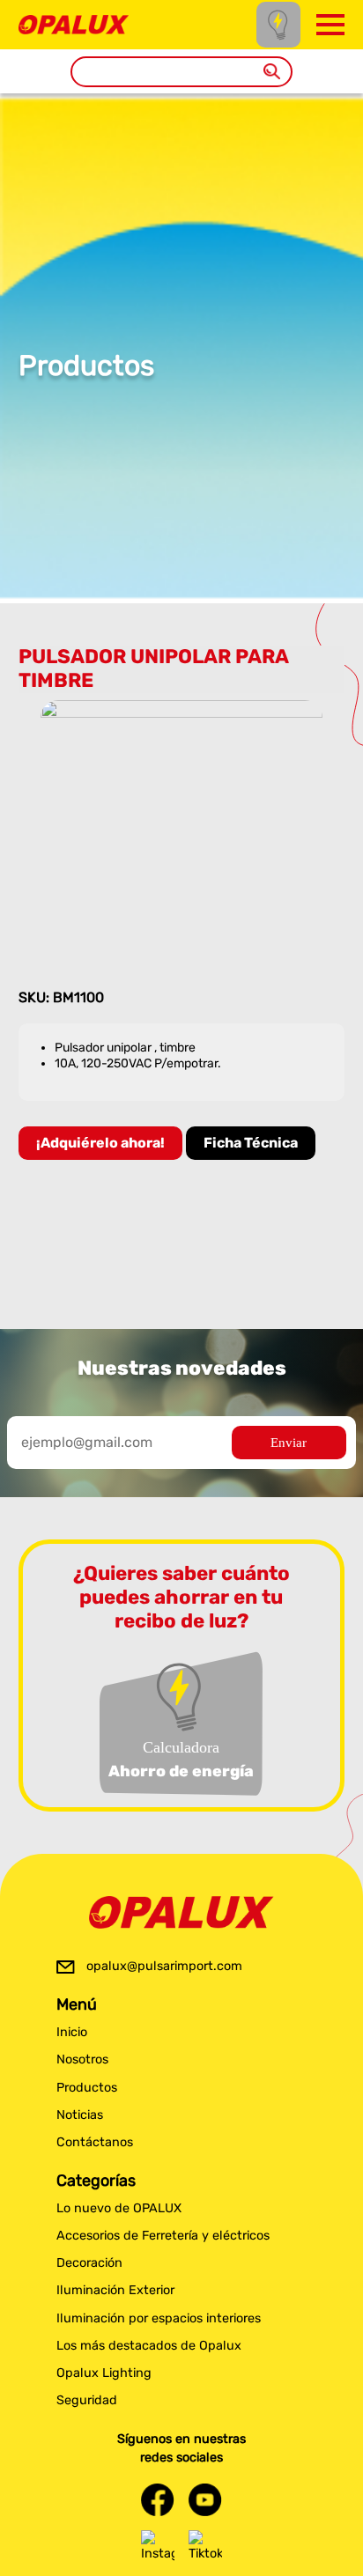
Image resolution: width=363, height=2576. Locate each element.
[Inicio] (74, 23)
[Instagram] (158, 2547)
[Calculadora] (278, 24)
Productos (87, 2088)
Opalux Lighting (104, 2373)
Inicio (72, 2032)
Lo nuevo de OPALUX (119, 2208)
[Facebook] (158, 2500)
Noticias (80, 2115)
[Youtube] (205, 2500)
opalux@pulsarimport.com (164, 1966)
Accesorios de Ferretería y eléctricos (163, 2236)
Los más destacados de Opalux (149, 2346)
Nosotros (82, 2059)
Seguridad (87, 2400)
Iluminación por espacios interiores (159, 2318)
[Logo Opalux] (181, 1913)
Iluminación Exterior (115, 2290)
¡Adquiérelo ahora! (100, 1143)
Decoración (89, 2263)
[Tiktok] (205, 2547)
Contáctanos (95, 2142)
